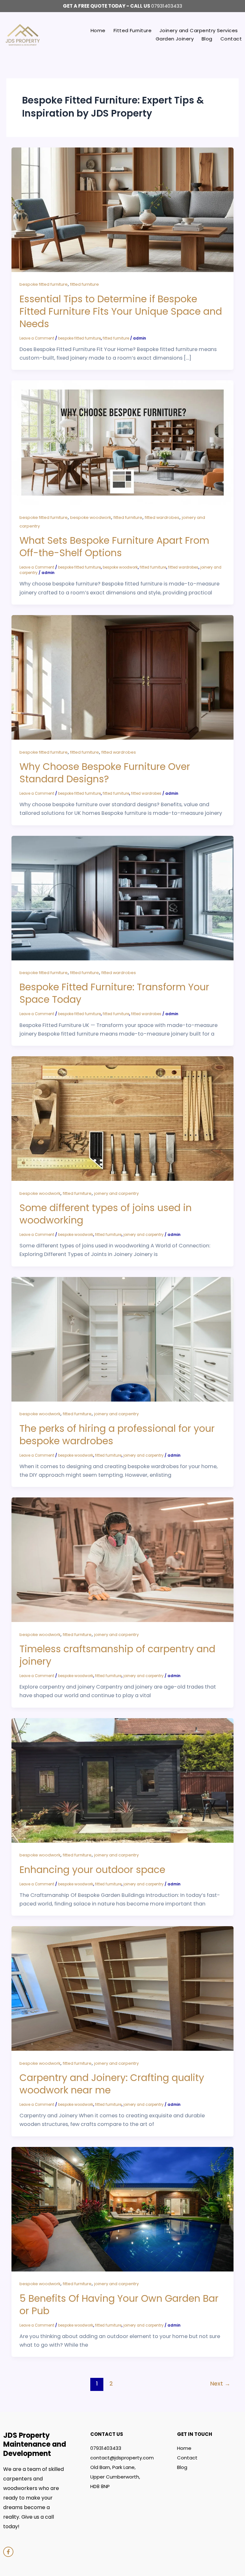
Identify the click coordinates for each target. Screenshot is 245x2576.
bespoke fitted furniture (44, 284)
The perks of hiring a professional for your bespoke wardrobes (117, 1435)
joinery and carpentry (116, 1193)
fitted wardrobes (162, 517)
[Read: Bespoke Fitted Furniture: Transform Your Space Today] (122, 898)
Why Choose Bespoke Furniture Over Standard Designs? (105, 773)
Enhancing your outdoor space (92, 1870)
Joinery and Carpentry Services (199, 30)
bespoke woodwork (91, 517)
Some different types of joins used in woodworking (106, 1214)
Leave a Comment (37, 338)
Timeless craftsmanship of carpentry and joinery (117, 1655)
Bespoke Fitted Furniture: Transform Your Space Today (114, 993)
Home (98, 30)
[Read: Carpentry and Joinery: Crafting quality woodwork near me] (122, 1988)
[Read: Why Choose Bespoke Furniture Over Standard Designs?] (122, 677)
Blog (207, 39)
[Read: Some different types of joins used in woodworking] (122, 1118)
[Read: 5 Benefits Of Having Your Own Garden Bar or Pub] (122, 2209)
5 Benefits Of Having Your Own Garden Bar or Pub (119, 2305)
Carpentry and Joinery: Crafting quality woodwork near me (112, 2084)
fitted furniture (85, 284)
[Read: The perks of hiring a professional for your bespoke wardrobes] (122, 1339)
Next (220, 2384)
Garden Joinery (175, 39)
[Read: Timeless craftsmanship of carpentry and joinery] (122, 1559)
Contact (231, 39)
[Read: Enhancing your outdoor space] (122, 1780)
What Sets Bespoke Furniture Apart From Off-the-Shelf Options (114, 547)
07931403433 (167, 6)
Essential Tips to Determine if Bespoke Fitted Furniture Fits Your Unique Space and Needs (121, 311)
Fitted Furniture (133, 30)
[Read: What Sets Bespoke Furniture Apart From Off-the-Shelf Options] (122, 442)
